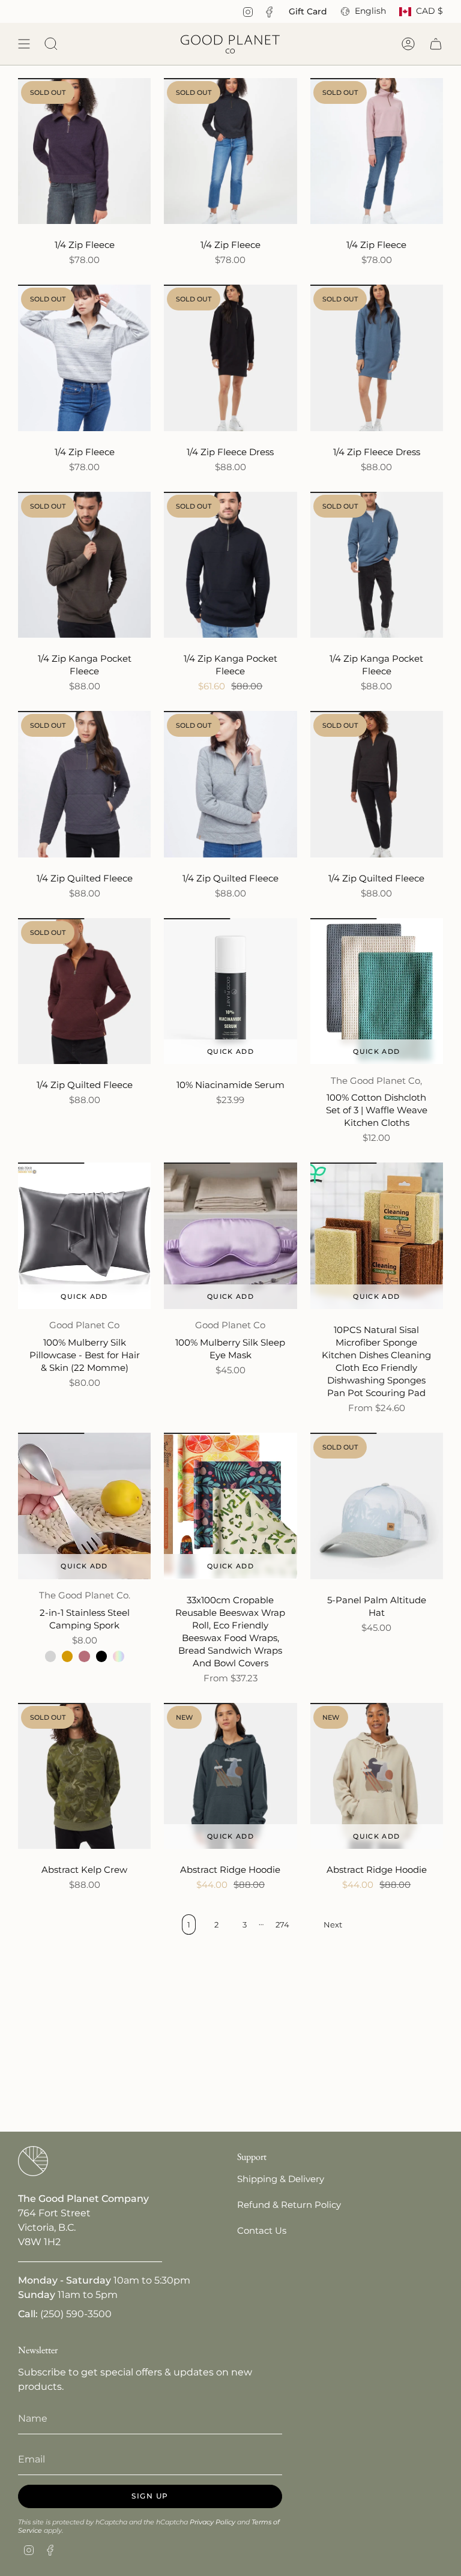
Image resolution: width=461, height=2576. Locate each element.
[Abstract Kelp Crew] (84, 1776)
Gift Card (308, 11)
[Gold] (67, 1656)
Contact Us (262, 2230)
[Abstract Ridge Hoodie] (230, 1776)
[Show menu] (24, 44)
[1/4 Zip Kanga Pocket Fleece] (84, 565)
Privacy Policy (212, 2522)
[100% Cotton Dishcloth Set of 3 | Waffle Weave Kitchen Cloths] (377, 991)
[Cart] (436, 44)
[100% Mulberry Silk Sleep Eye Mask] (230, 1235)
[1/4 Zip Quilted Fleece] (84, 784)
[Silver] (50, 1656)
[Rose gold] (84, 1656)
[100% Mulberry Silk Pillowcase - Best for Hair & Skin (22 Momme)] (84, 1235)
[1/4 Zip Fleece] (84, 151)
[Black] (101, 1656)
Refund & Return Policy (289, 2205)
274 (282, 1924)
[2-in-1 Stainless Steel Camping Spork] (84, 1506)
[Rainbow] (118, 1656)
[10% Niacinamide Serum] (230, 991)
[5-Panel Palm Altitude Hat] (377, 1506)
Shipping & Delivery (281, 2179)
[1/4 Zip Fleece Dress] (230, 358)
